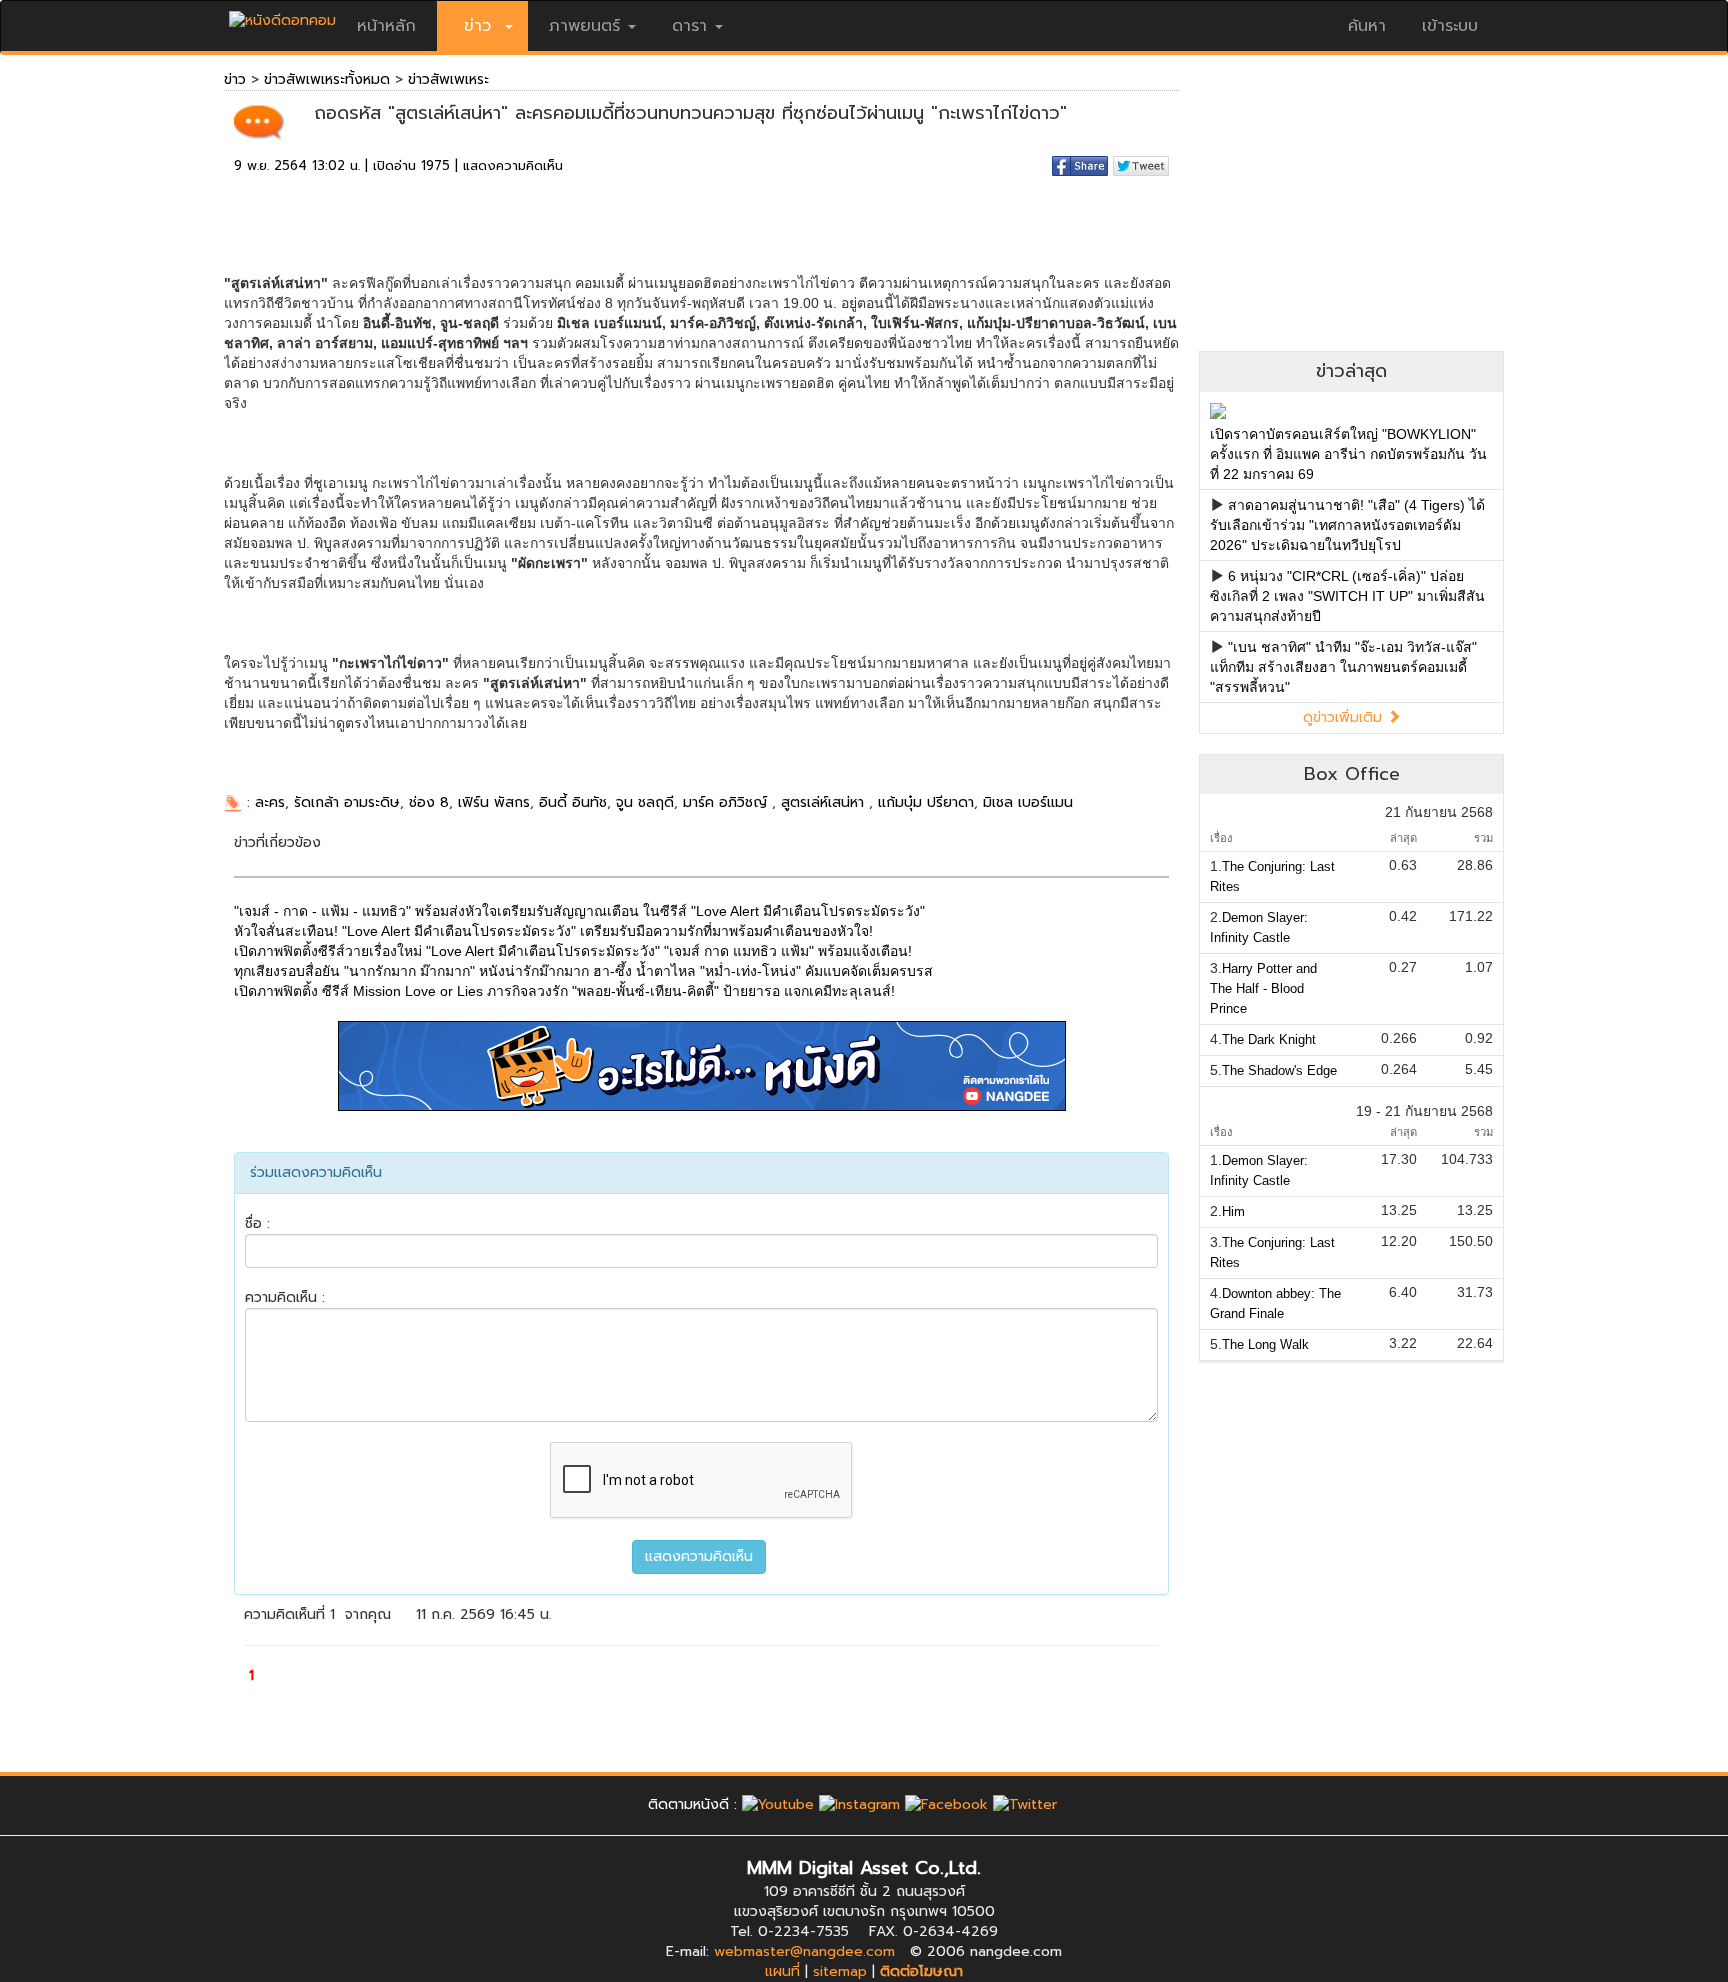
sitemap (840, 1971)
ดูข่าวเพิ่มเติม (1345, 717)
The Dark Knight (1269, 1039)
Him (1233, 1211)
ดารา (689, 26)
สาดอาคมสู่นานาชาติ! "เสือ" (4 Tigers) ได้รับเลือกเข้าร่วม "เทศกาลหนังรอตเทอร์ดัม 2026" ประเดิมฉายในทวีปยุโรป (1347, 525)
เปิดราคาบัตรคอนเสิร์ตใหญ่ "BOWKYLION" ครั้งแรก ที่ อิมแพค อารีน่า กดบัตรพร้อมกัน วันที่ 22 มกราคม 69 (1348, 454)
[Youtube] (778, 1804)
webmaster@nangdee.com (804, 1951)
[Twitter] (1025, 1804)
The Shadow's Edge (1279, 1070)
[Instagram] (859, 1804)
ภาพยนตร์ (584, 26)
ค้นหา (1367, 26)
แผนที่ (782, 1971)
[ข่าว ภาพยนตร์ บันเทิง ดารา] (282, 15)
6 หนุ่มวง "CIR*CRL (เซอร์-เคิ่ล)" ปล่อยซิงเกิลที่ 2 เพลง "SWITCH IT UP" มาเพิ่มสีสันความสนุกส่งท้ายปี (1347, 596)
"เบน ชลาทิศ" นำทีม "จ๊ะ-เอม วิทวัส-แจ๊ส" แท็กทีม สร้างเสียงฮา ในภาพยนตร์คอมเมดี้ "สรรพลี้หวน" (1343, 667)
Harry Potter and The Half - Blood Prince (1263, 988)
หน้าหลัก (386, 26)
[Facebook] (946, 1804)
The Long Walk (1265, 1344)
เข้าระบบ (1450, 26)
